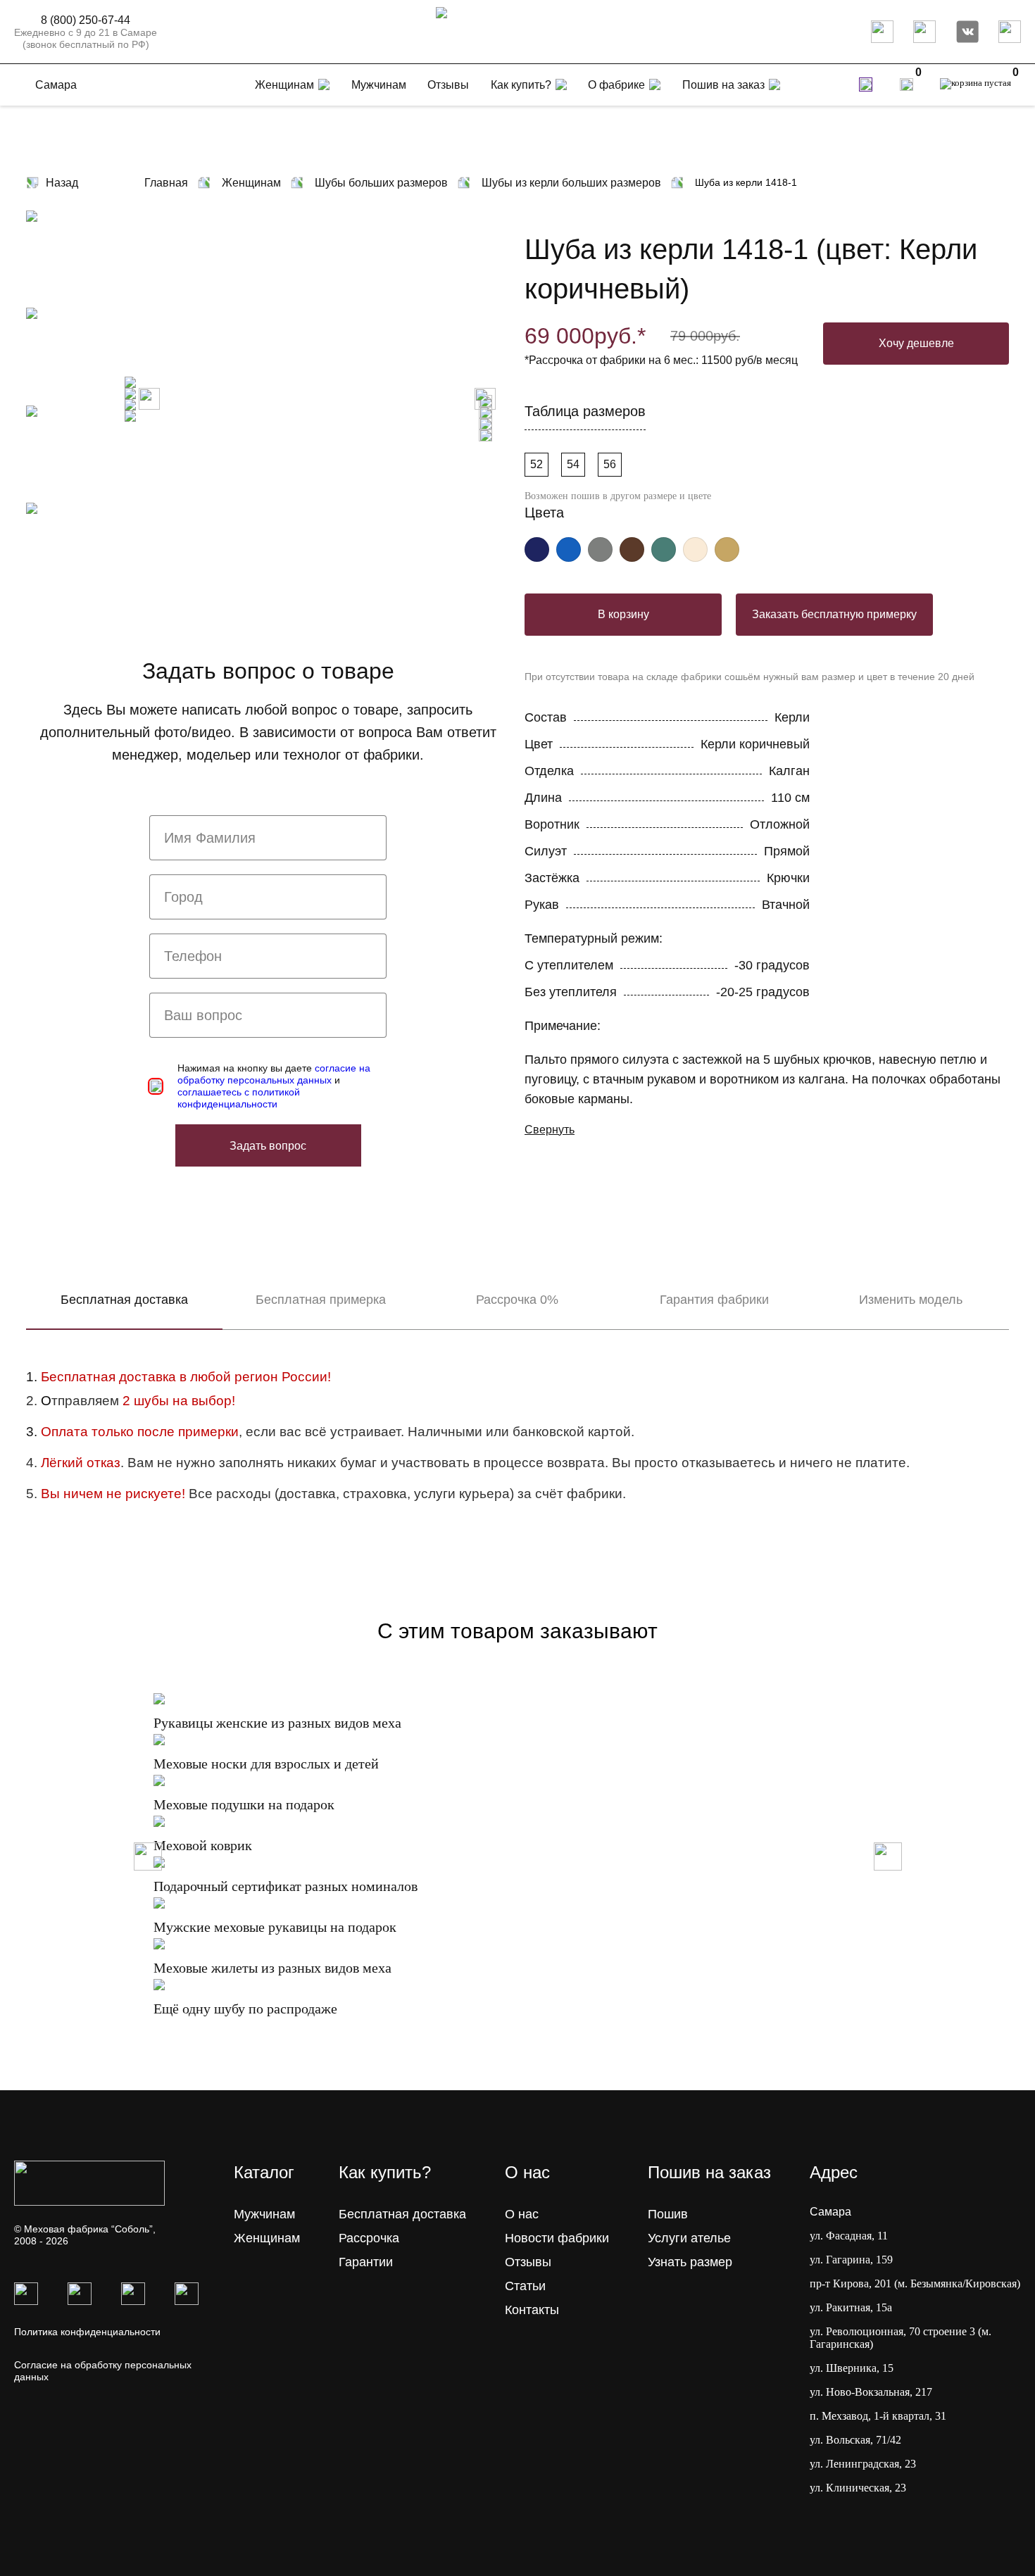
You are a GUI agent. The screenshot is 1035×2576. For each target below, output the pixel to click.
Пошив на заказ (723, 85)
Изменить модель (911, 1300)
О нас (522, 2214)
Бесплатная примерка (321, 1300)
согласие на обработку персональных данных (274, 1074)
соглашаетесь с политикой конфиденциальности (239, 1098)
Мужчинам (264, 2214)
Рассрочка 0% (517, 1300)
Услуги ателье (689, 2238)
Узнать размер (690, 2262)
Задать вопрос (268, 1146)
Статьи (525, 2286)
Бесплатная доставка (124, 1300)
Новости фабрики (557, 2238)
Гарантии (366, 2262)
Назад (62, 183)
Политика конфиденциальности (87, 2332)
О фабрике (616, 85)
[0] (907, 84)
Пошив (668, 2214)
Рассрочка (369, 2238)
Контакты (532, 2310)
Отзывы (528, 2262)
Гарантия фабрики (714, 1300)
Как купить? (521, 85)
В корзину (623, 614)
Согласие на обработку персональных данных (103, 2371)
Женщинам (267, 2238)
